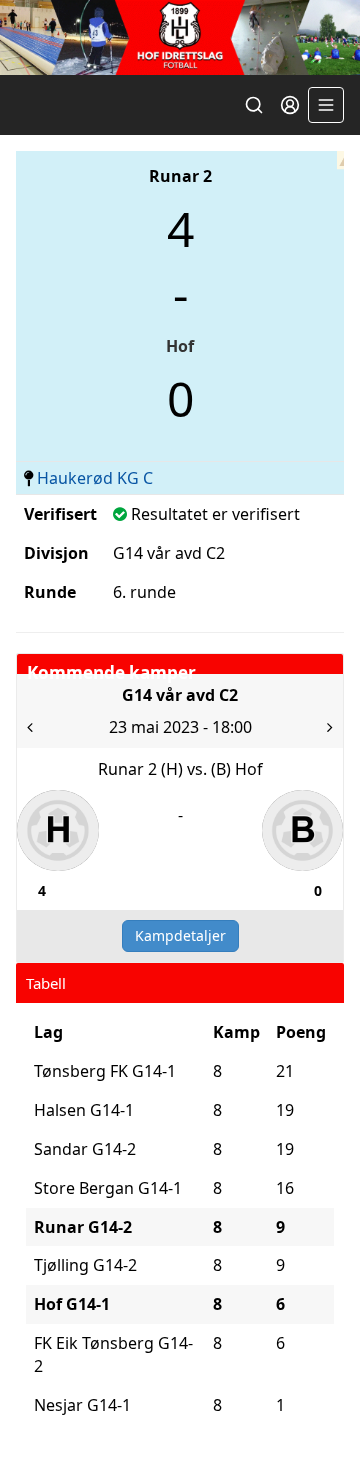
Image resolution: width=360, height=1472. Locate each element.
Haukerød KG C (95, 478)
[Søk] (254, 105)
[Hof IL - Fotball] (180, 37)
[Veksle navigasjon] (326, 105)
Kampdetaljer (180, 935)
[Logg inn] (290, 105)
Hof (180, 346)
